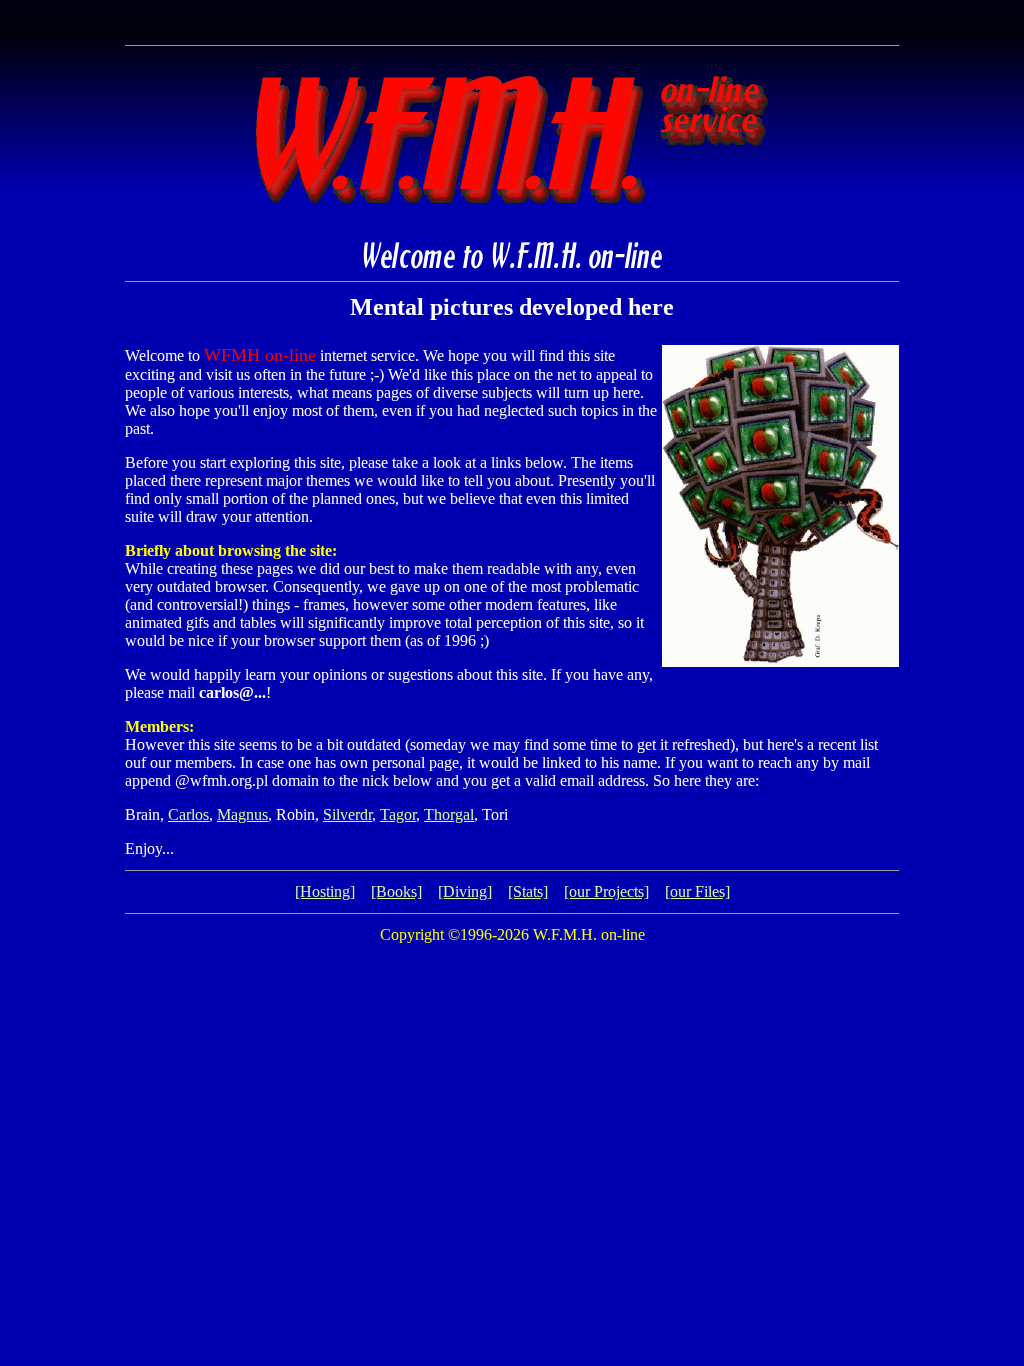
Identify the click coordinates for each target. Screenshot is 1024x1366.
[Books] (396, 891)
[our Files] (697, 891)
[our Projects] (606, 891)
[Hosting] (325, 891)
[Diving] (465, 891)
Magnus (242, 814)
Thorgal (449, 814)
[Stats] (528, 891)
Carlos (188, 814)
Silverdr (347, 814)
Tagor (398, 814)
